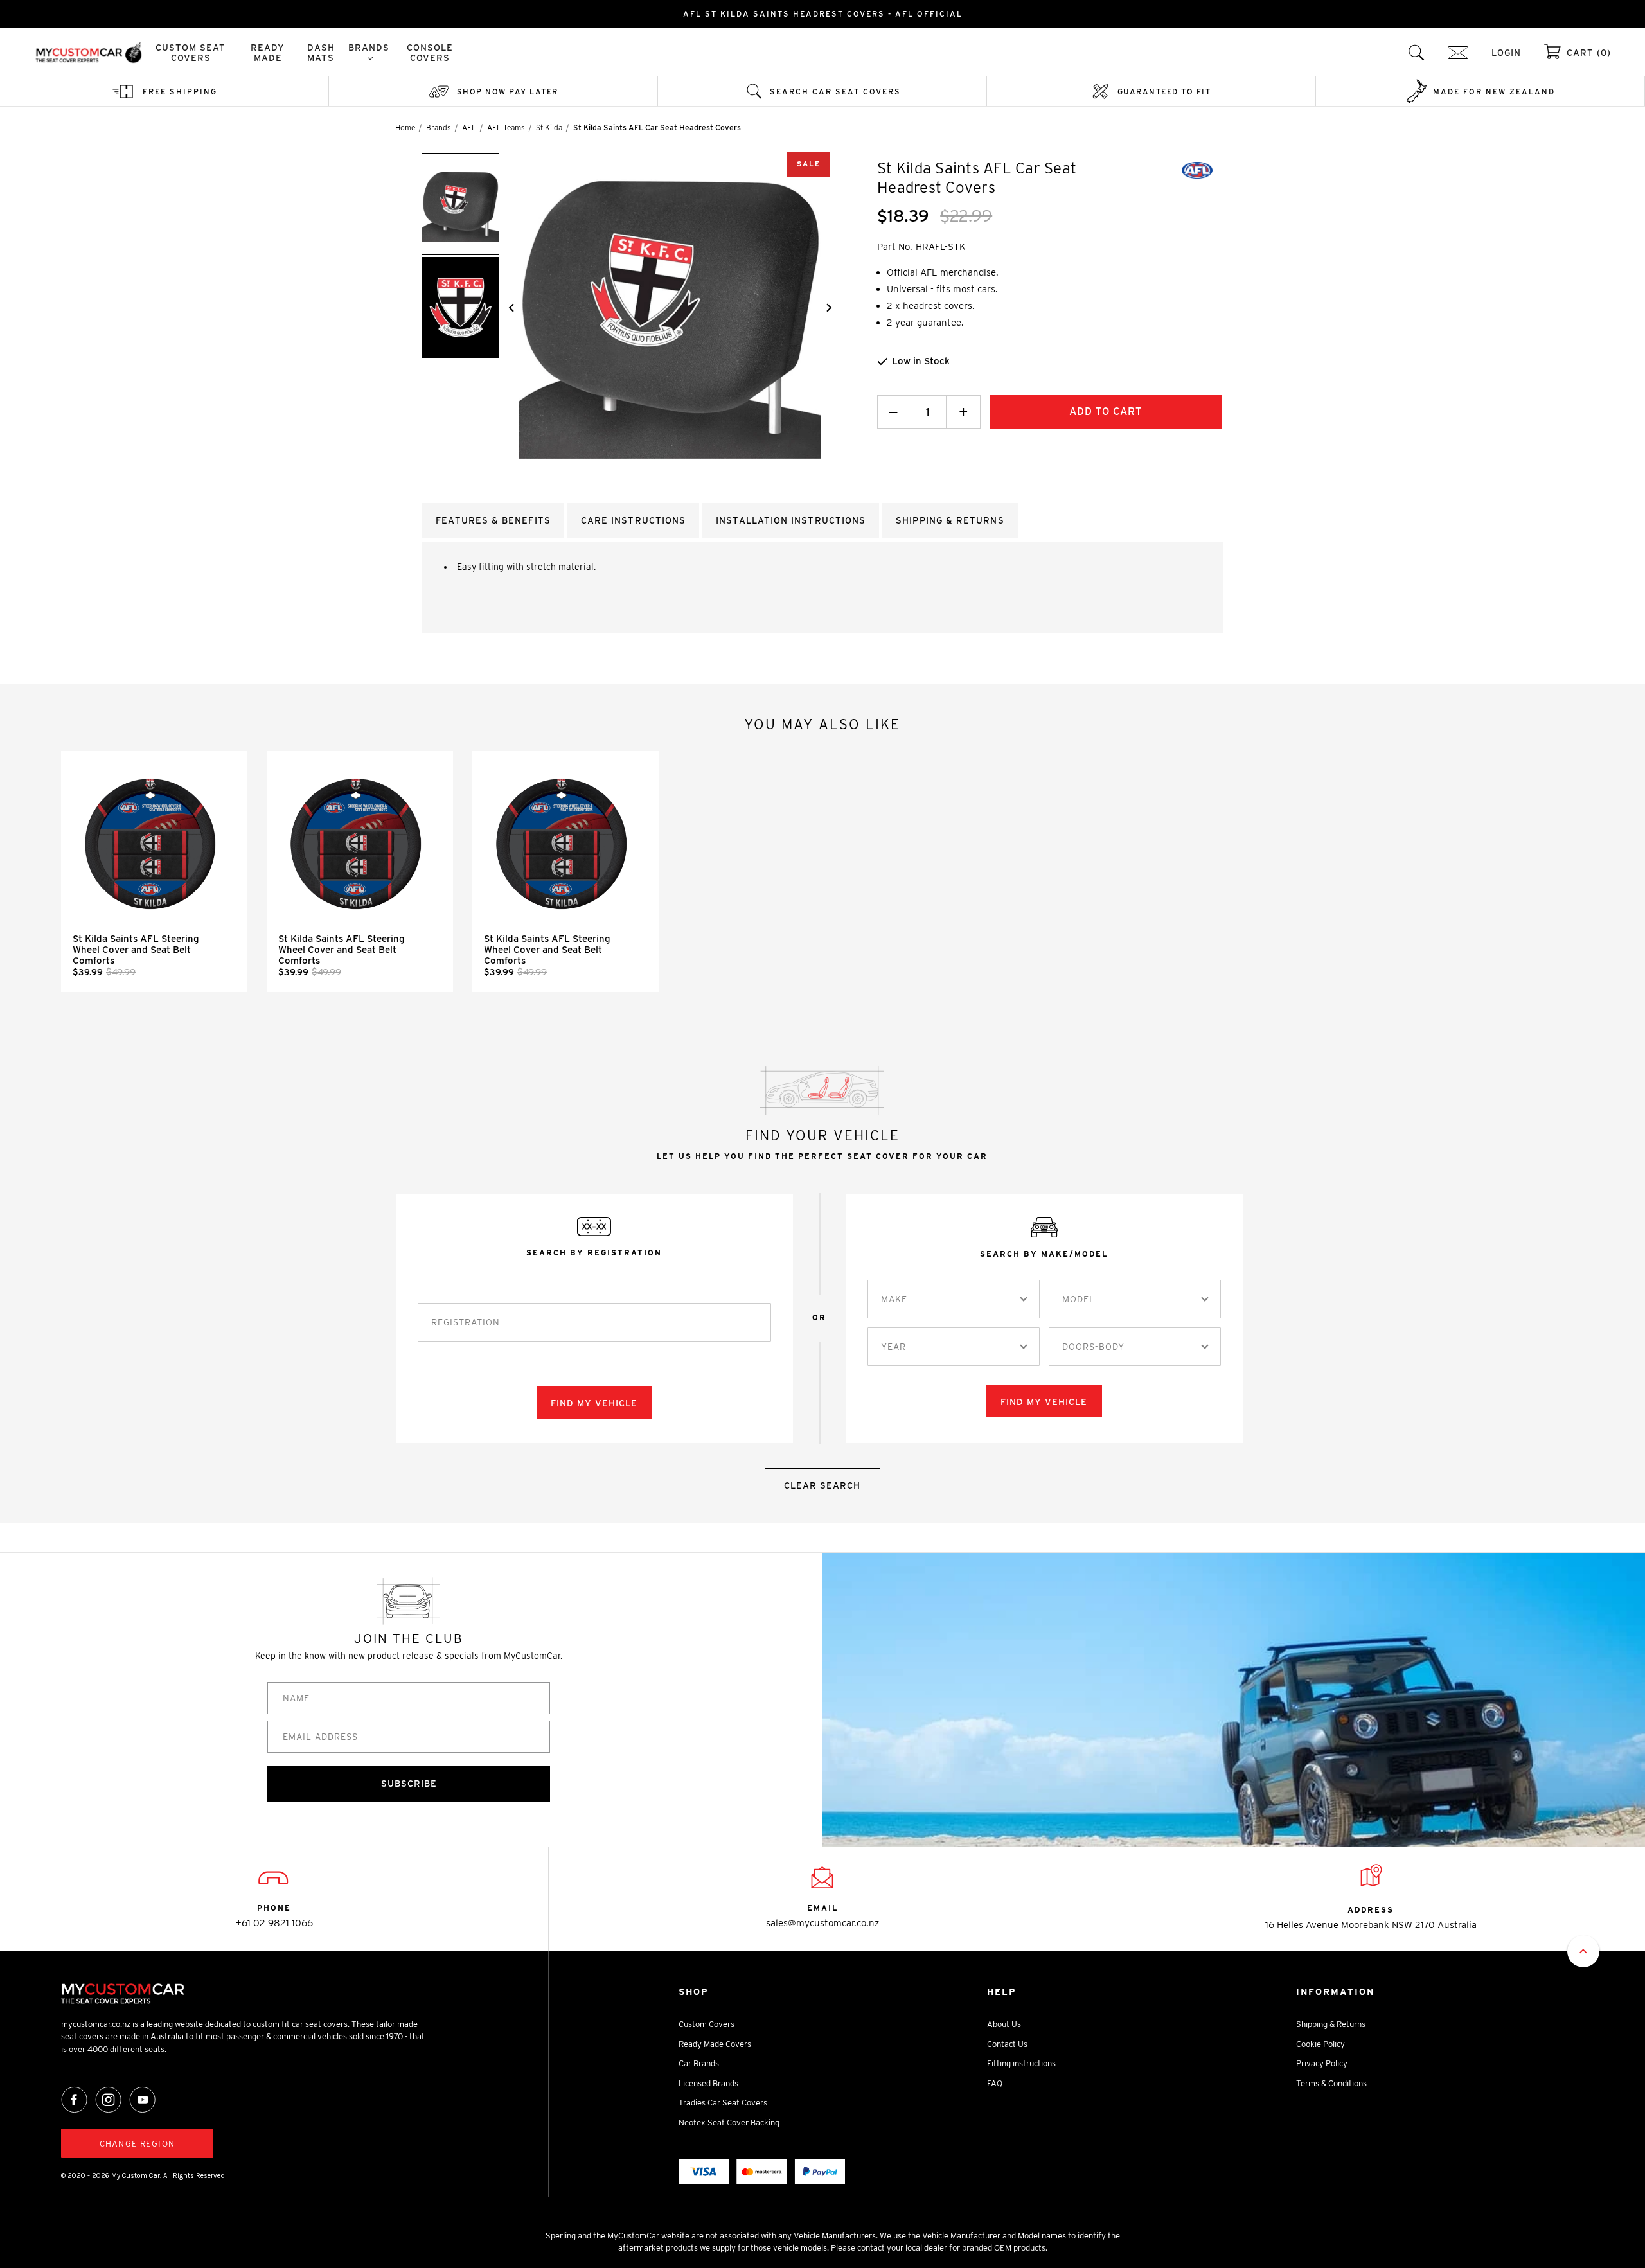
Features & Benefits (493, 520)
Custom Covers (707, 2024)
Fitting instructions (1021, 2063)
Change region (137, 2144)
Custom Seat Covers (191, 53)
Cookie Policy (1320, 2044)
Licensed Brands (708, 2083)
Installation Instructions (791, 520)
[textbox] (894, 1299)
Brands (369, 48)
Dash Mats (321, 53)
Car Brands (699, 2063)
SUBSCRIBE (409, 1784)
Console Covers (430, 53)
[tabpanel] (154, 872)
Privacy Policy (1322, 2063)
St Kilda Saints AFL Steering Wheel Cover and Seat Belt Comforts (136, 950)
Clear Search (822, 1485)
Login (1506, 53)
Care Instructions (633, 520)
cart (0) (1589, 53)
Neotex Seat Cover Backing (729, 2122)
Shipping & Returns (1331, 2024)
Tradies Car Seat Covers (723, 2103)
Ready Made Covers (715, 2044)
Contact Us (1007, 2044)
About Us (1004, 2024)
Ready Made (268, 53)
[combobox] (954, 1299)
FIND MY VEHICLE (594, 1403)
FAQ (995, 2083)
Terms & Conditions (1331, 2083)
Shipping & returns (950, 520)
